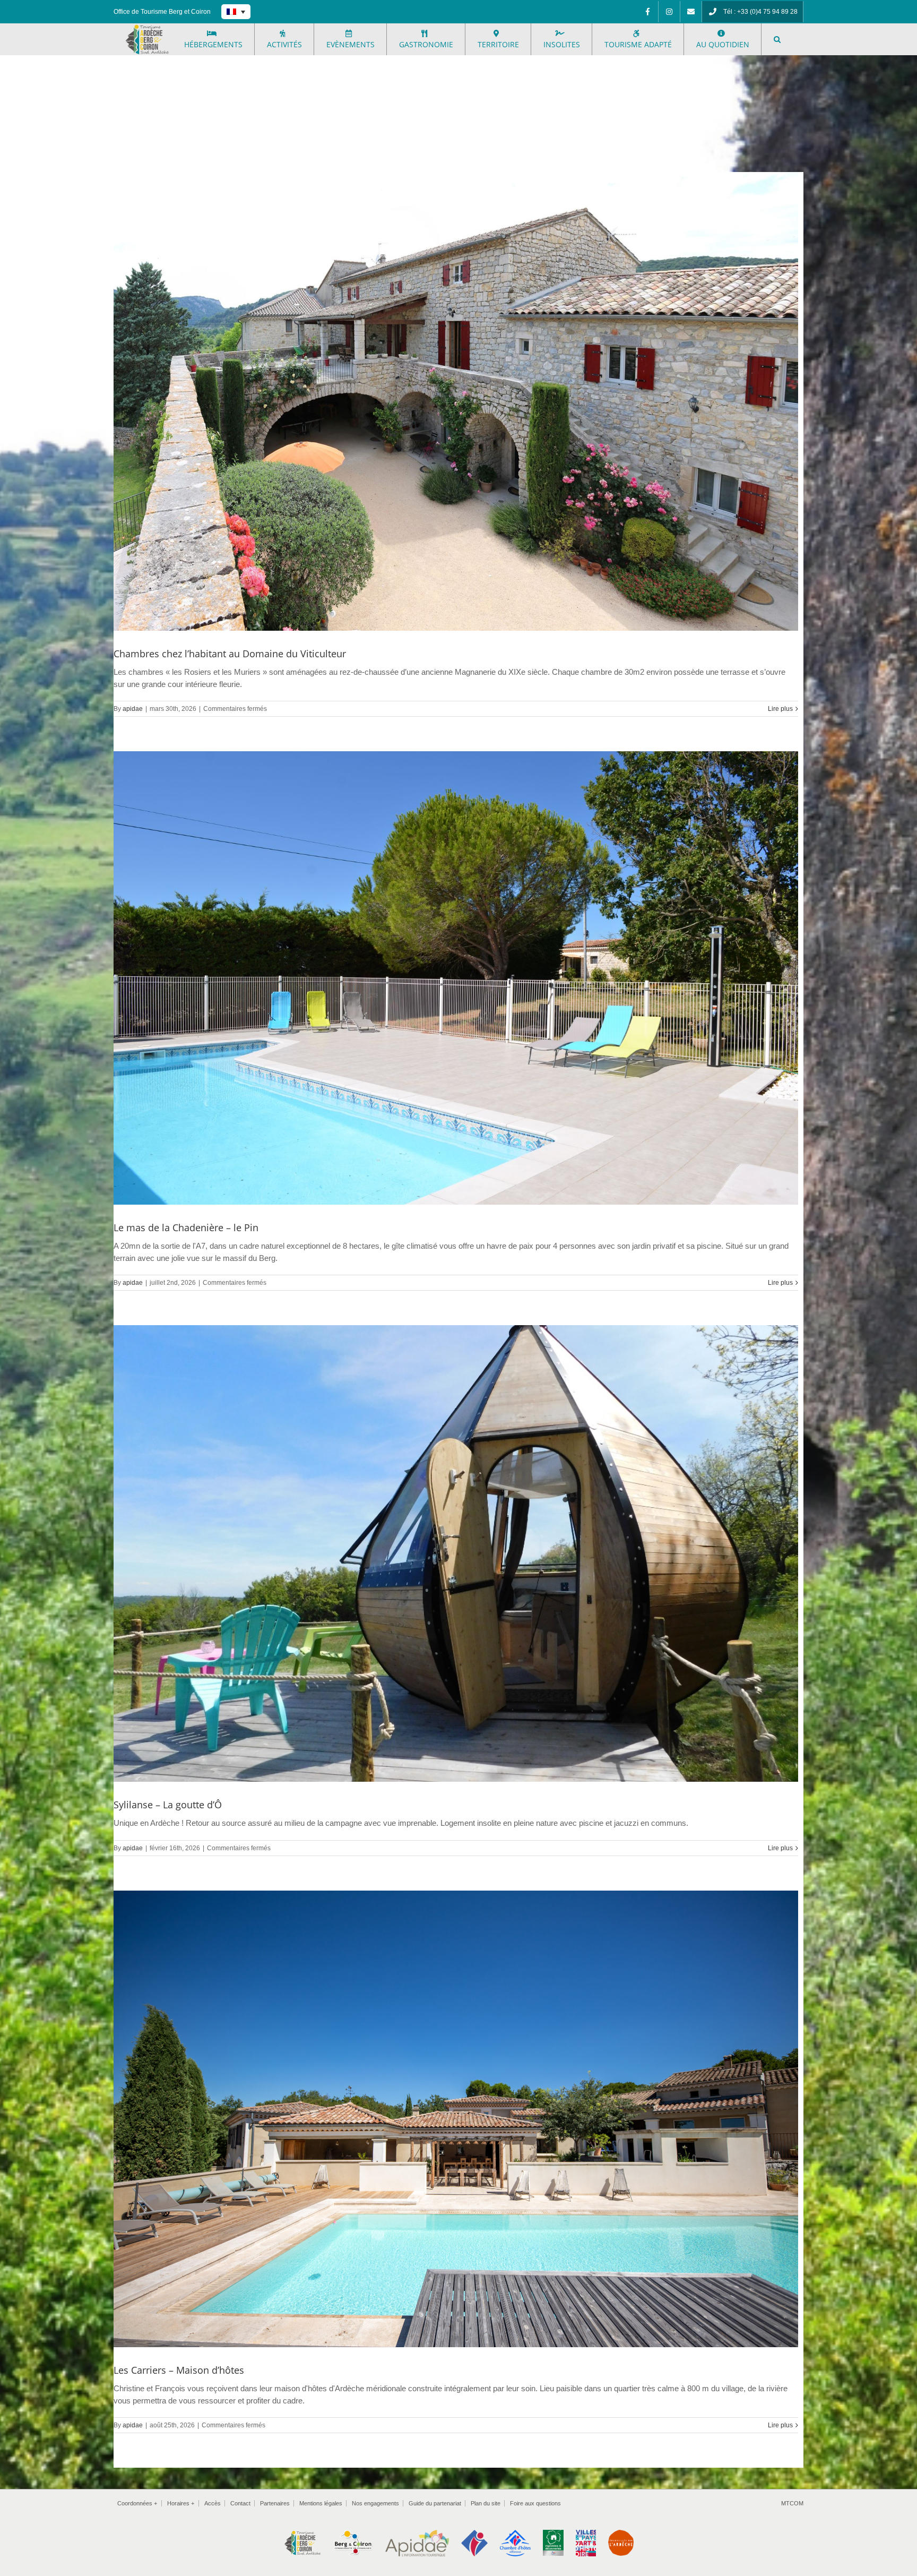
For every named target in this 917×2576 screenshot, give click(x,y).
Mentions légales (321, 2503)
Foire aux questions (535, 2503)
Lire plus (780, 709)
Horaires (181, 2503)
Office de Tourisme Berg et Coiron (162, 12)
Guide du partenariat (435, 2503)
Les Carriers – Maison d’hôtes (179, 2370)
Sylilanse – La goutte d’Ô (168, 1805)
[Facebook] (647, 12)
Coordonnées (137, 2503)
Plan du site (486, 2503)
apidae (133, 709)
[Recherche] (777, 39)
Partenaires (275, 2503)
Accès (213, 2503)
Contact (240, 2503)
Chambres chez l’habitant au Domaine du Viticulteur (230, 654)
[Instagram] (669, 12)
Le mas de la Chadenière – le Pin (186, 1227)
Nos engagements (375, 2503)
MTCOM (792, 2503)
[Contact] (691, 12)
